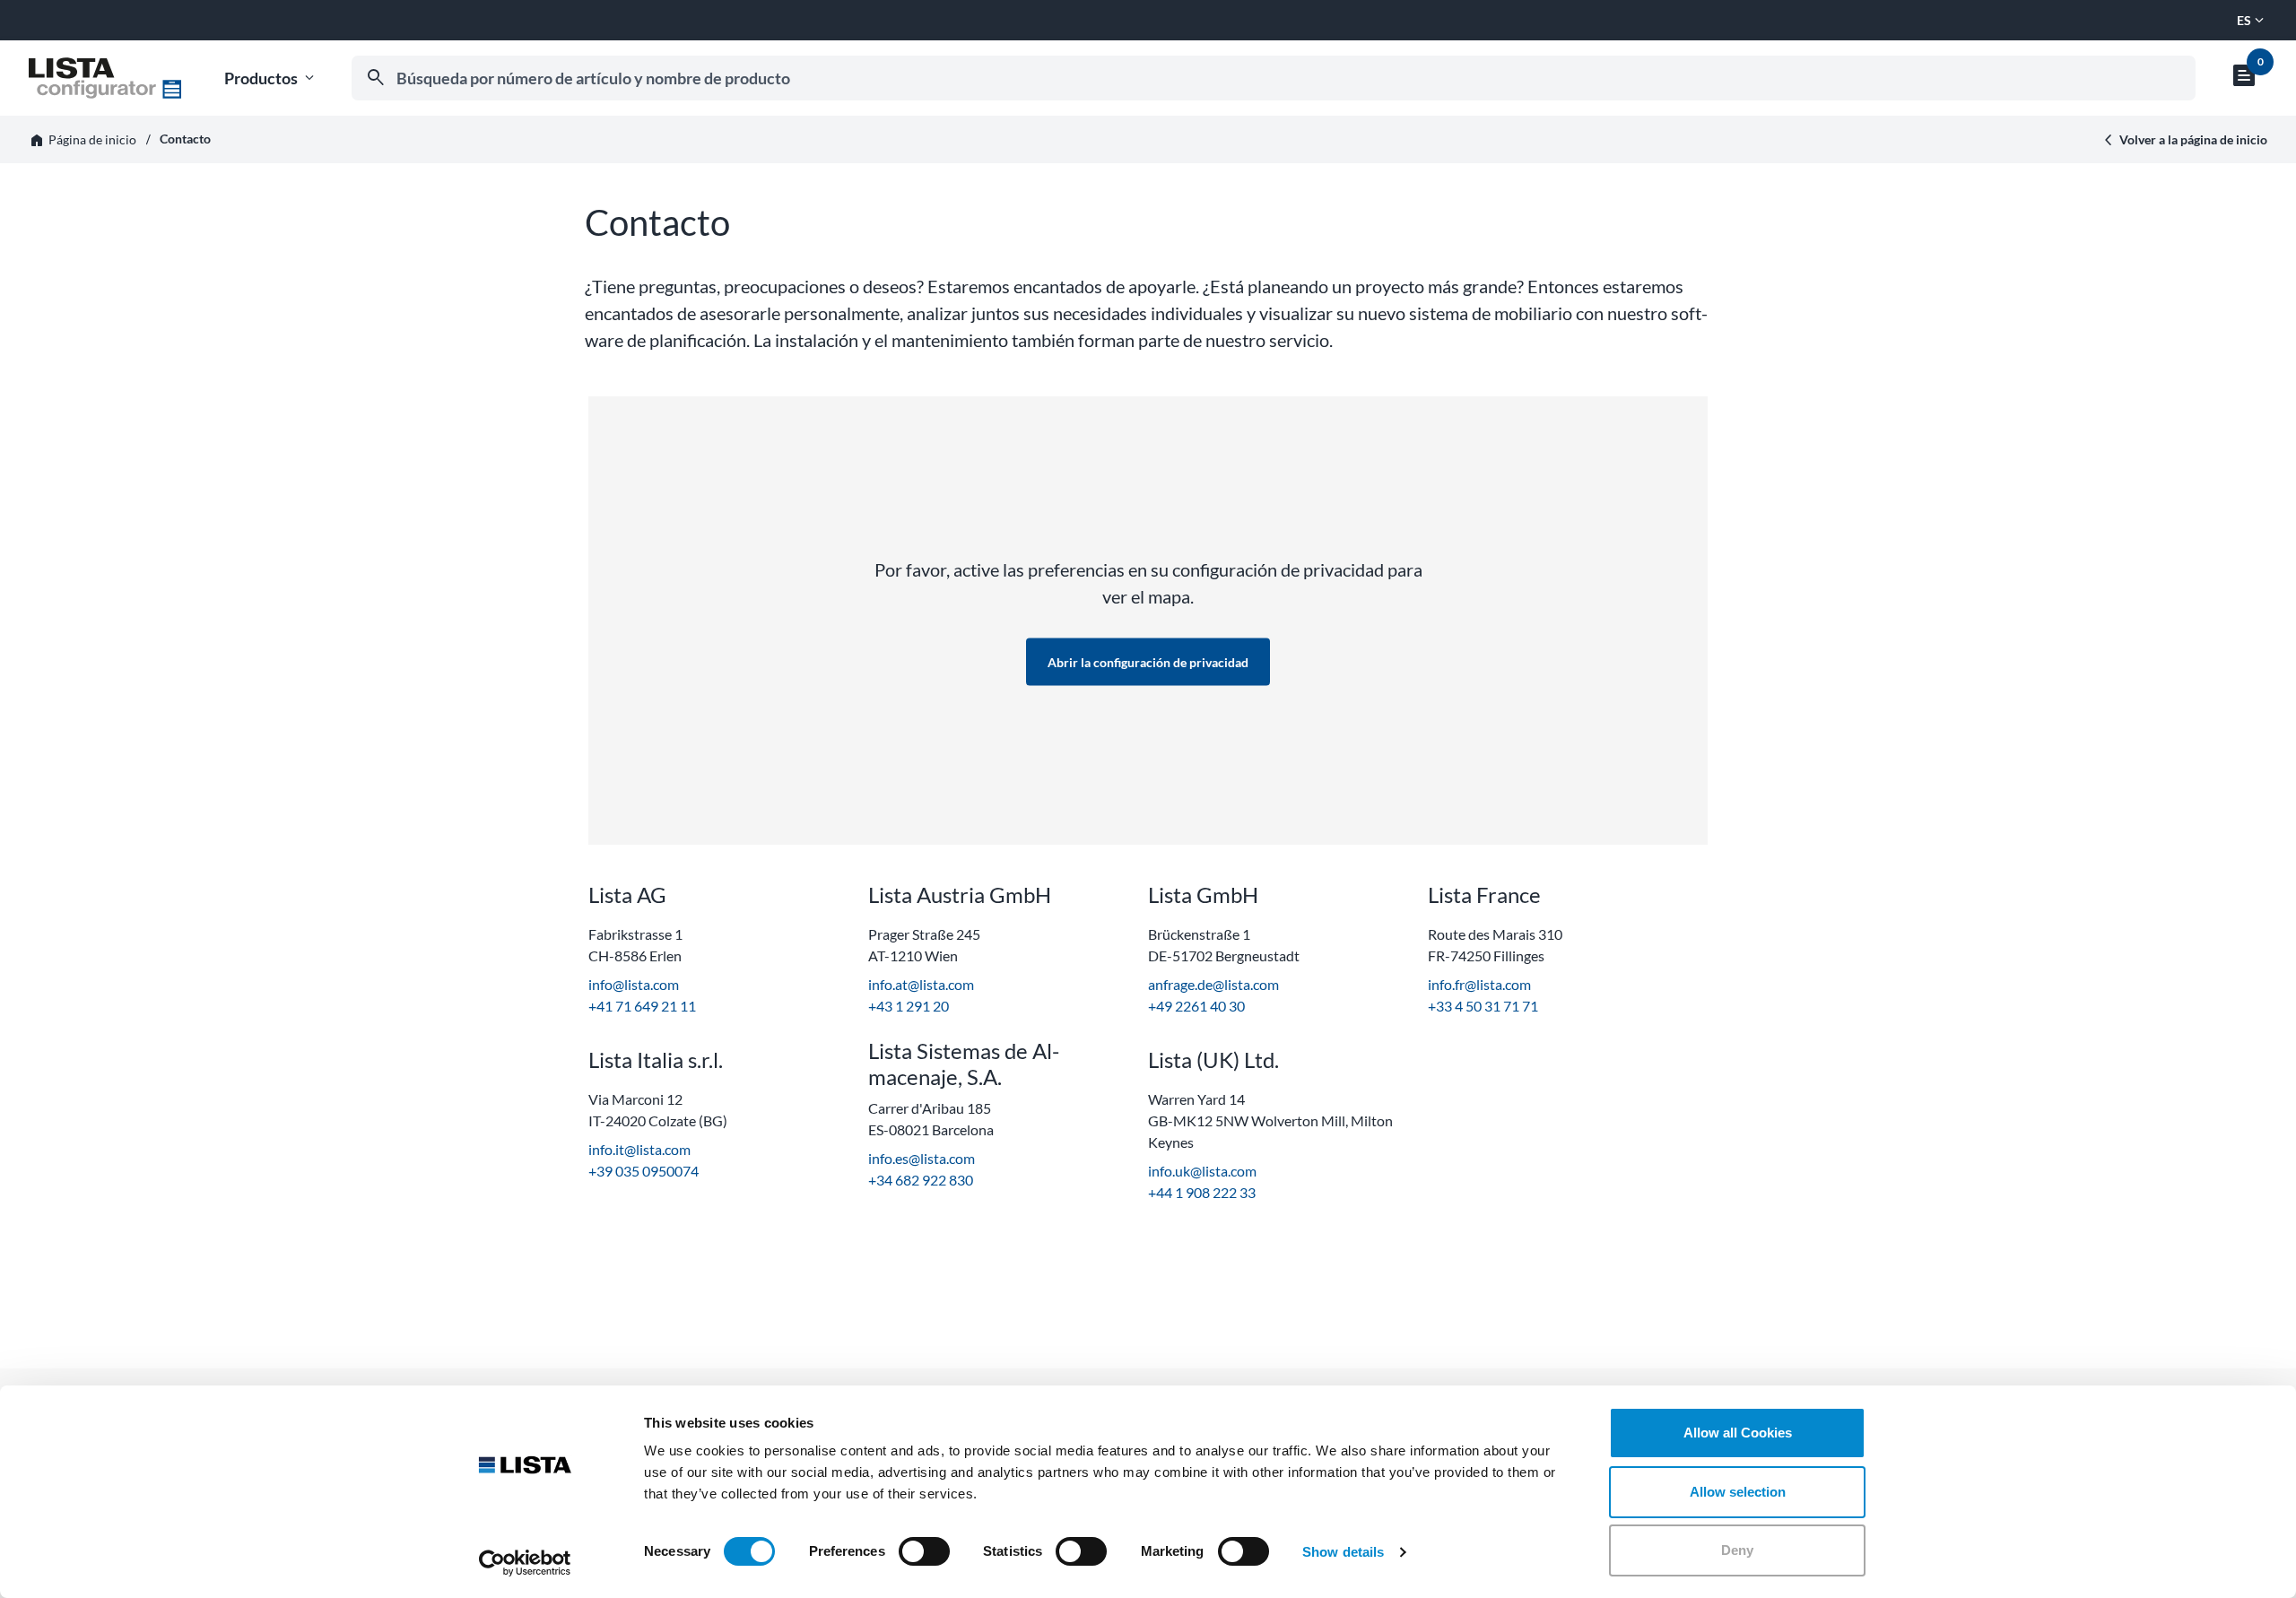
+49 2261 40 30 (1196, 1006)
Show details (1343, 1552)
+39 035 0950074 (644, 1171)
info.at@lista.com (921, 984)
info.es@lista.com (922, 1158)
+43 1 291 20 (909, 1006)
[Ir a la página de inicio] (105, 78)
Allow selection (1738, 1492)
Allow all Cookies (1738, 1433)
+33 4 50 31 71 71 (1483, 1006)
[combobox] (1274, 78)
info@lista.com (634, 984)
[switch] (924, 1551)
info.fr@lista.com (1479, 984)
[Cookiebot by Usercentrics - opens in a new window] (525, 1563)
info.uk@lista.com (1202, 1171)
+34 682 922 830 (921, 1180)
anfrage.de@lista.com (1213, 984)
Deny (1737, 1550)
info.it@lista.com (639, 1149)
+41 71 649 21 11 (642, 1006)
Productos (271, 78)
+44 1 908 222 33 (1202, 1192)
